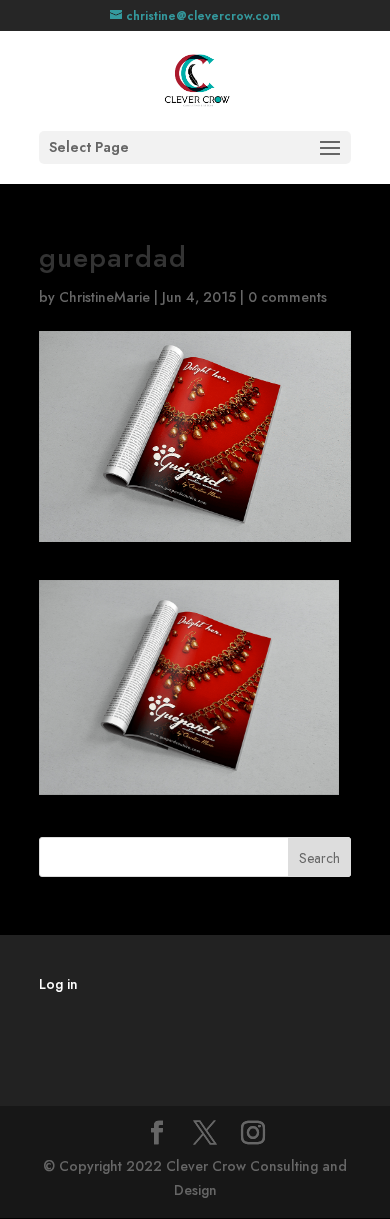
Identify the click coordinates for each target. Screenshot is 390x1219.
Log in (58, 984)
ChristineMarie (104, 297)
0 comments (287, 297)
